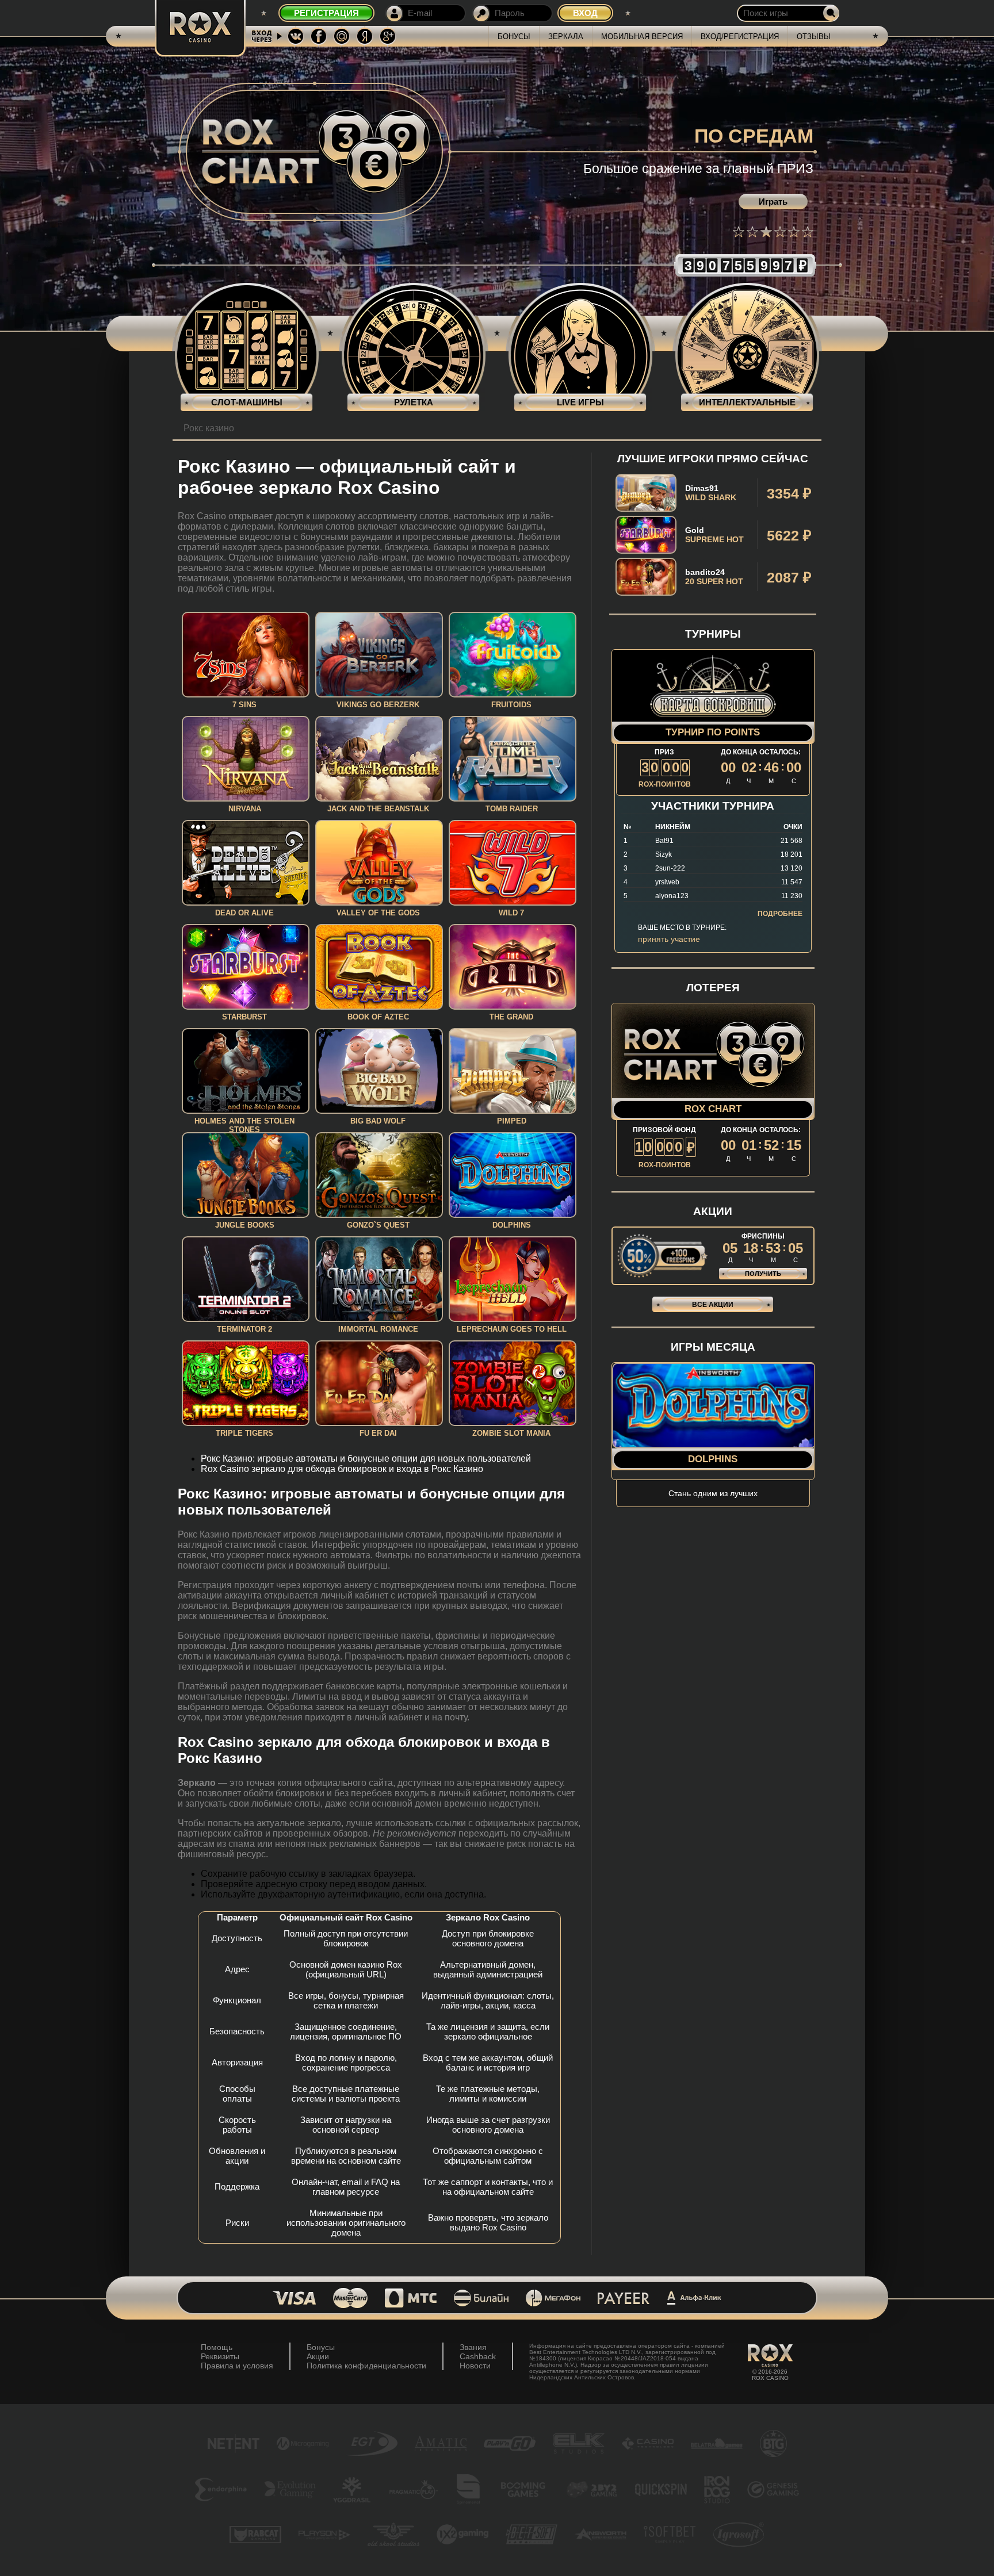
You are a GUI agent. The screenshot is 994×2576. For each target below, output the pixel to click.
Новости (475, 2366)
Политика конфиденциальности (366, 2366)
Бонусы (514, 37)
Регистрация (326, 13)
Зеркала (566, 37)
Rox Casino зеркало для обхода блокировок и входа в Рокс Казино (342, 1469)
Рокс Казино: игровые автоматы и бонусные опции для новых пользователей (366, 1458)
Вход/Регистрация (740, 37)
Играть (773, 202)
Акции (318, 2356)
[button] (739, 232)
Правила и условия (237, 2366)
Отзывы (814, 37)
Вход (585, 13)
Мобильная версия (642, 37)
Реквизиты (220, 2356)
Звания (473, 2347)
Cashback (478, 2356)
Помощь (217, 2347)
